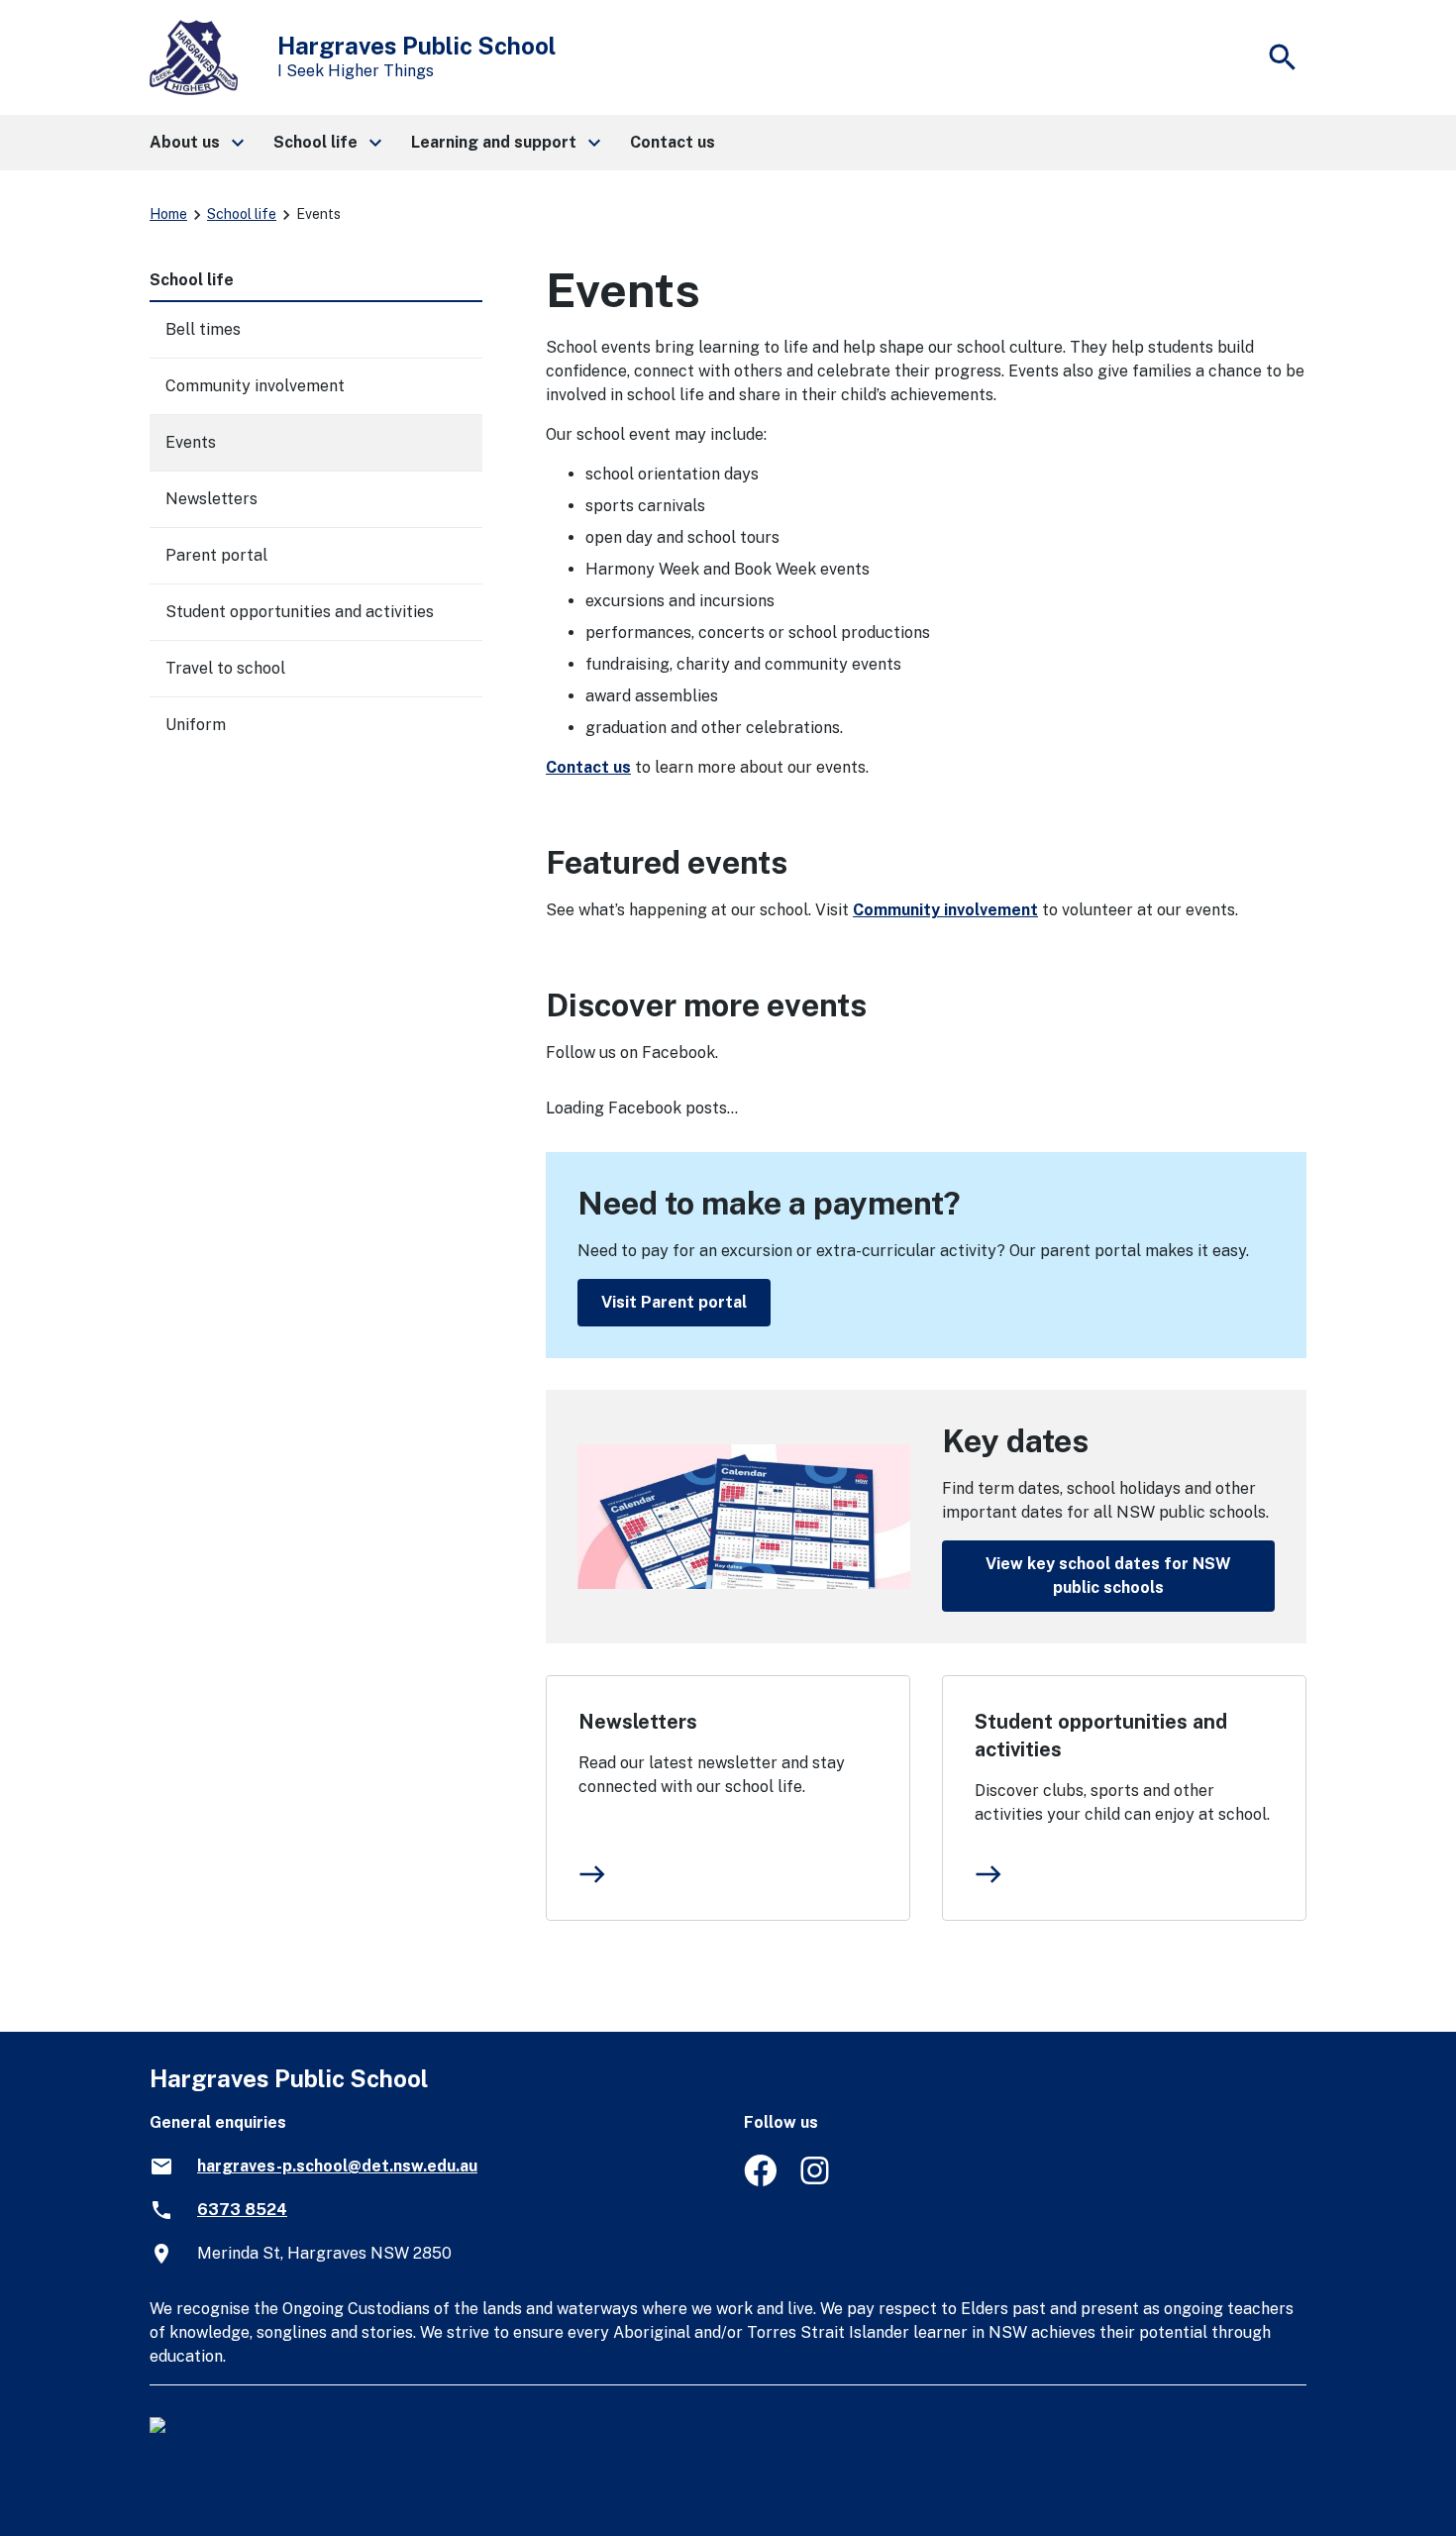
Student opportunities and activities (1101, 1736)
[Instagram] (817, 2181)
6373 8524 (242, 2210)
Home (168, 214)
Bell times (203, 329)
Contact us (588, 767)
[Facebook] (760, 2181)
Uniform (196, 725)
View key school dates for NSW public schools (1108, 1576)
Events (191, 442)
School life (242, 214)
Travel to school (225, 668)
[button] (196, 143)
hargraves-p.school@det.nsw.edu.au (337, 2166)
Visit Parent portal (674, 1302)
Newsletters (638, 1722)
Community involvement (945, 910)
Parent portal (216, 555)
